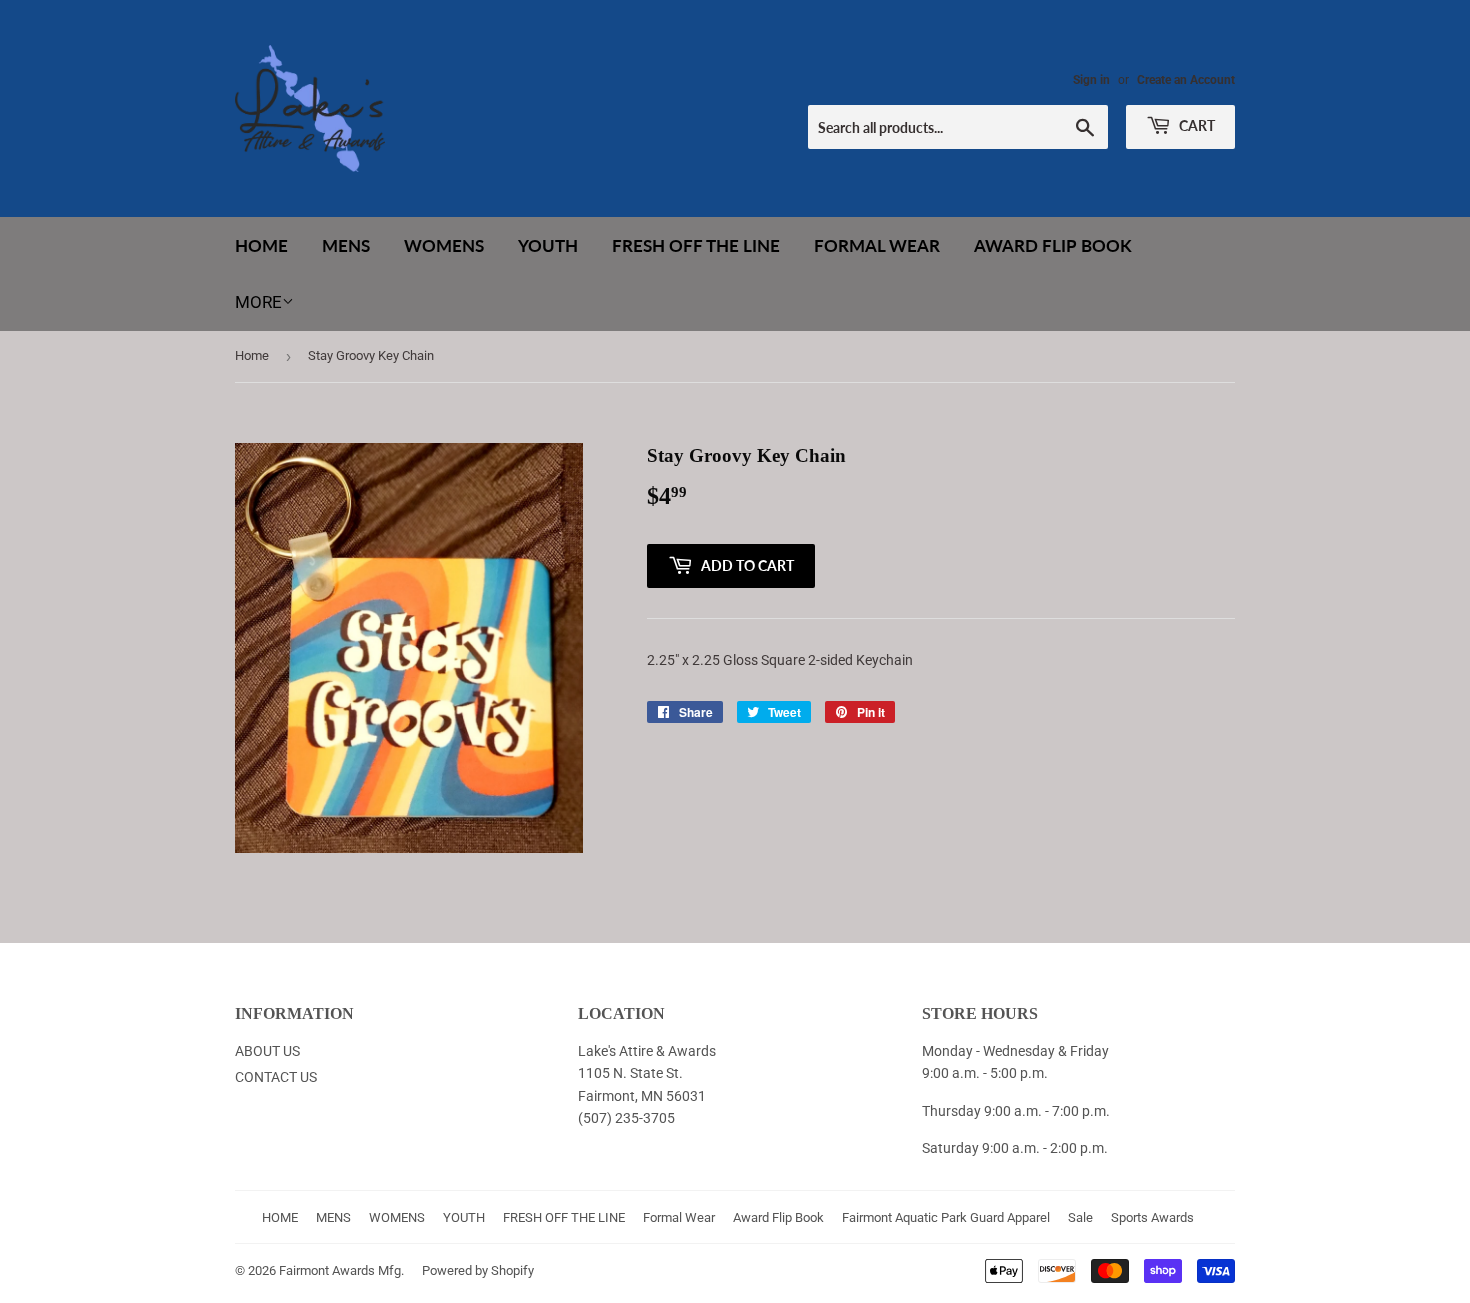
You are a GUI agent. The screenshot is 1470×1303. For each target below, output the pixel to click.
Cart (1195, 125)
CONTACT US (276, 1077)
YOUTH (548, 245)
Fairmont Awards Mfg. (341, 1270)
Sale (1080, 1217)
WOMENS (444, 245)
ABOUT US (267, 1051)
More (258, 302)
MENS (346, 245)
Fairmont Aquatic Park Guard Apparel (946, 1217)
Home (252, 355)
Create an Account (1186, 80)
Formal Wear (877, 245)
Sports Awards (1152, 1217)
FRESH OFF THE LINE (696, 245)
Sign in (1091, 80)
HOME (261, 245)
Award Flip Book (1053, 245)
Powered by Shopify (478, 1270)
